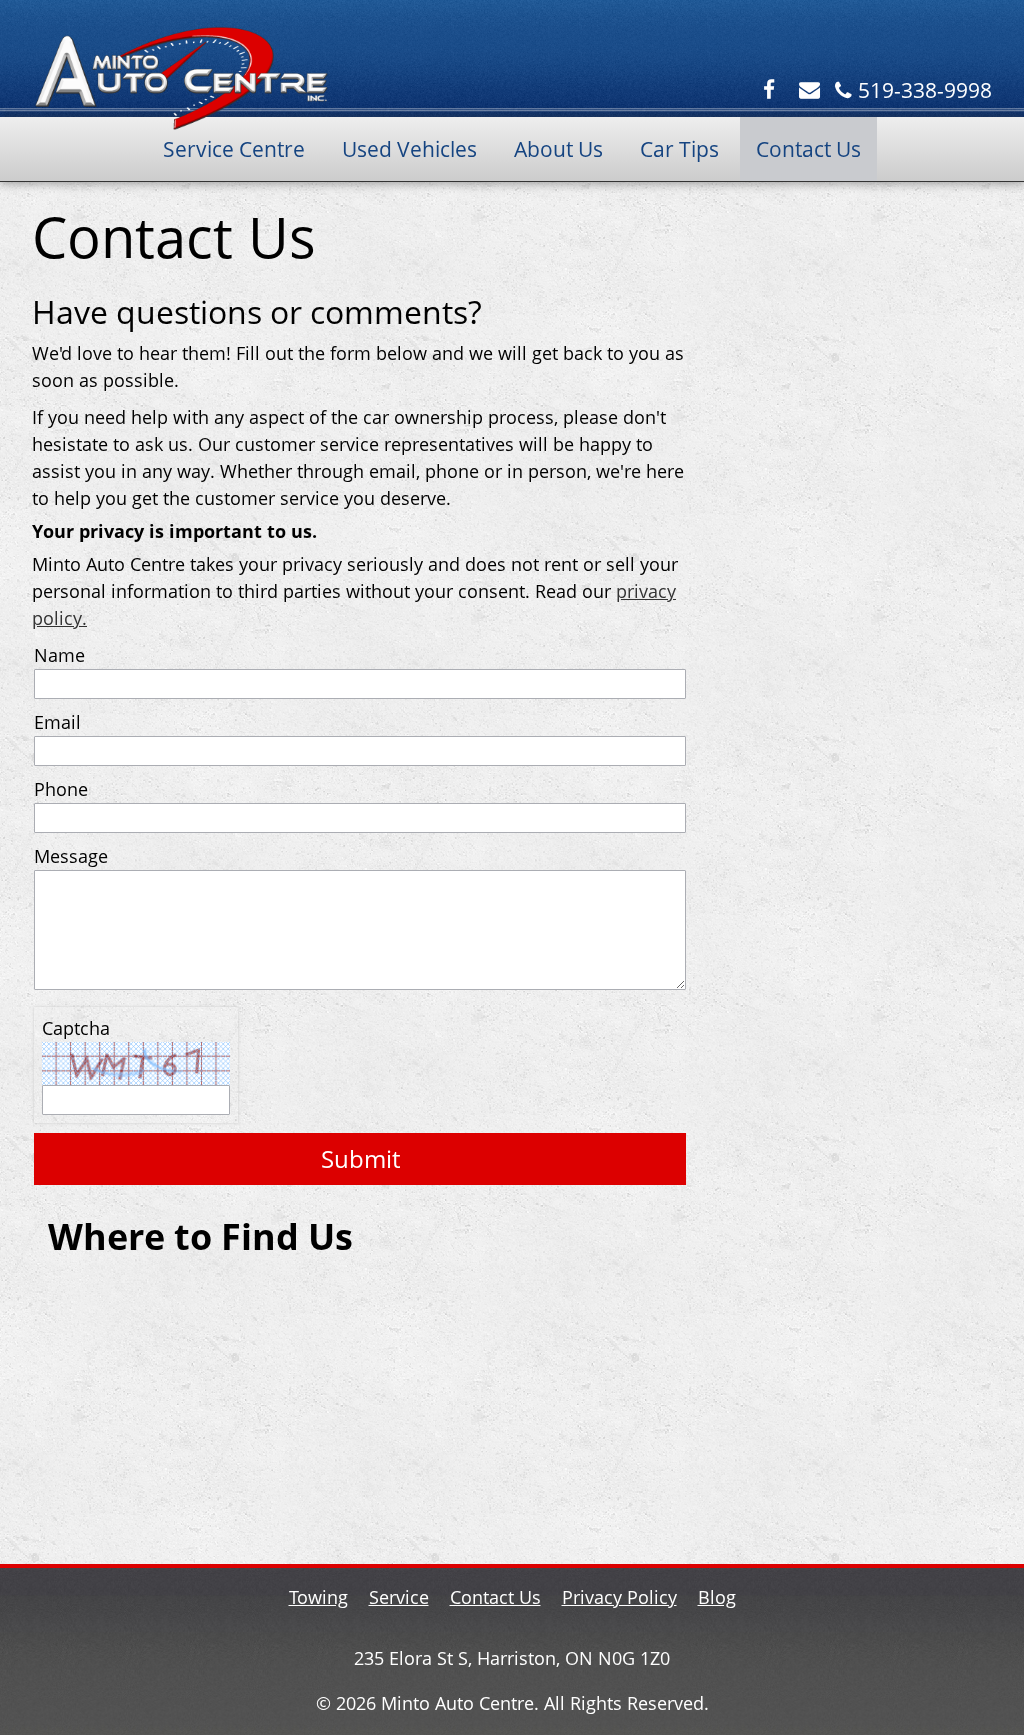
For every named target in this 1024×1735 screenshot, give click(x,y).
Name (59, 655)
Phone (61, 789)
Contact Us (808, 149)
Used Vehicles (409, 149)
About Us (558, 149)
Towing (318, 1597)
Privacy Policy (619, 1597)
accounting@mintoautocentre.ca (811, 90)
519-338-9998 (925, 91)
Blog (717, 1597)
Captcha (76, 1028)
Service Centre (234, 149)
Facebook (771, 90)
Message (71, 856)
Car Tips (679, 149)
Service (399, 1597)
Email (57, 722)
